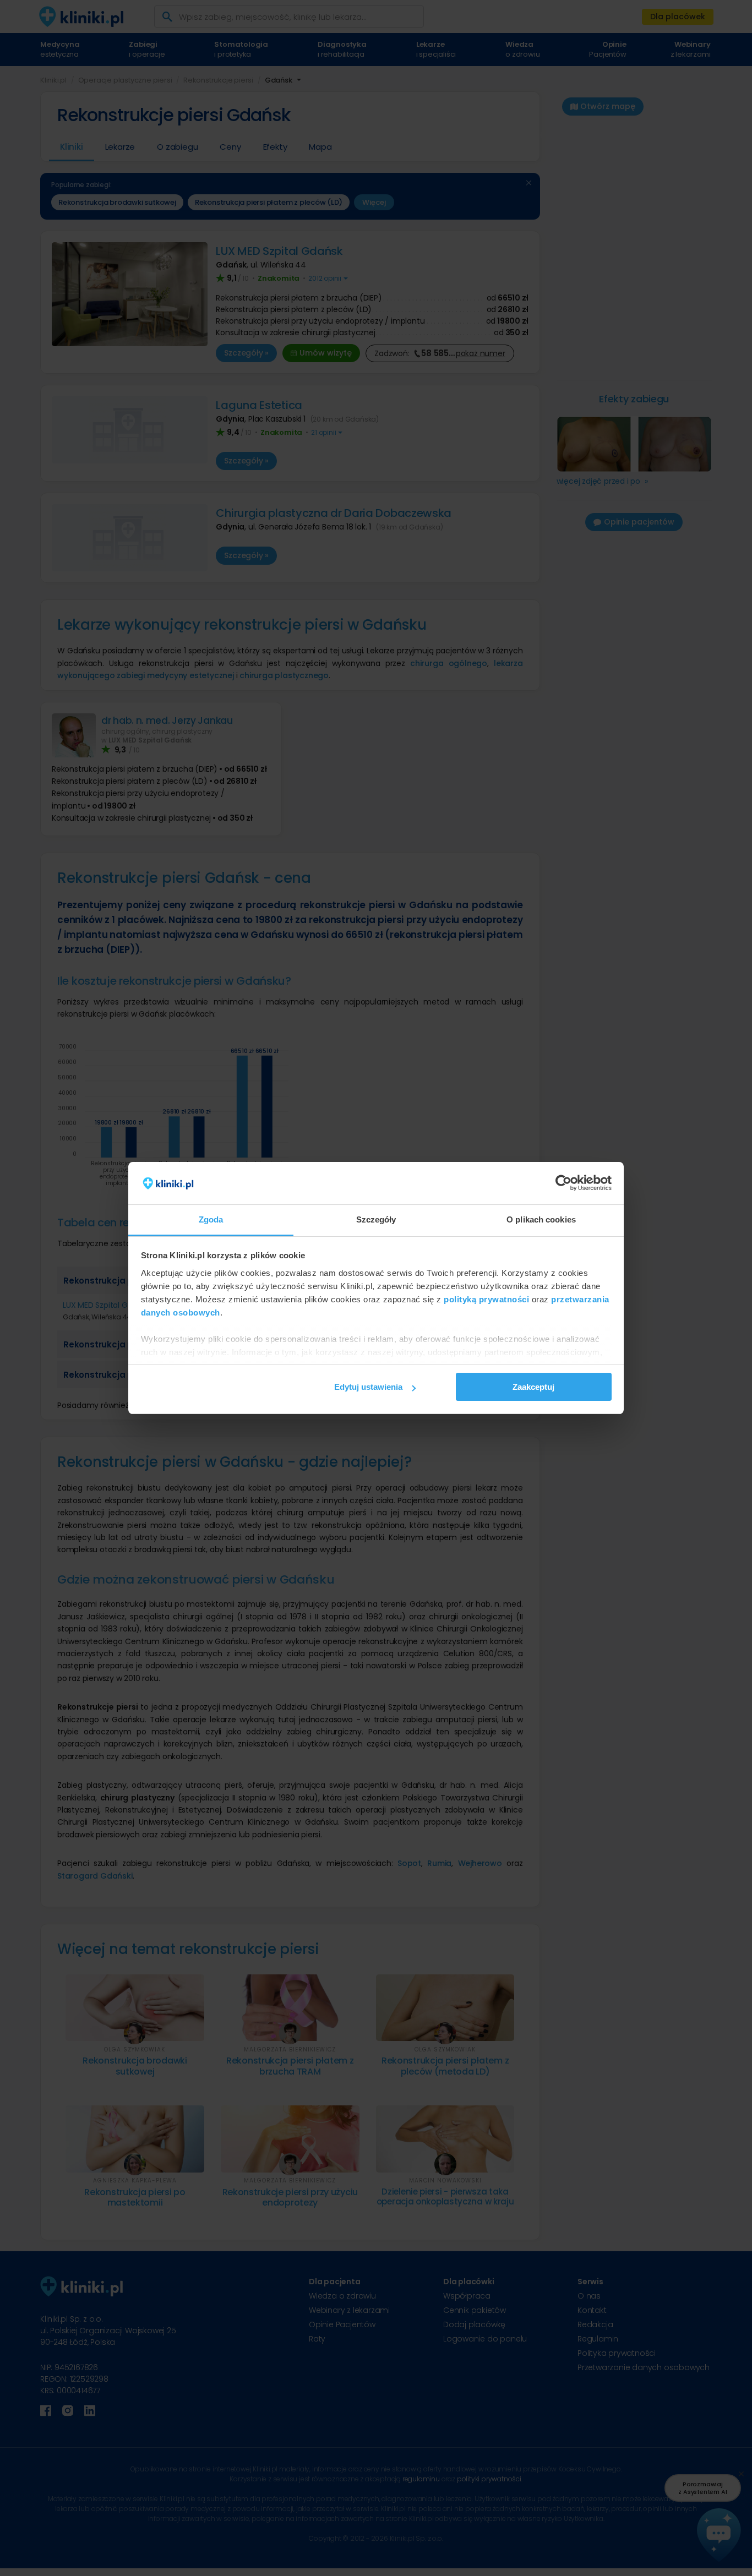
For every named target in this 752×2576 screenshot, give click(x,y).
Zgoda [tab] (211, 1219)
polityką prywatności (486, 1299)
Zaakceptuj (533, 1387)
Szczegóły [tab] (376, 1219)
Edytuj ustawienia (368, 1387)
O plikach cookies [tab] (541, 1219)
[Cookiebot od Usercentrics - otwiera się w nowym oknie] (563, 1183)
